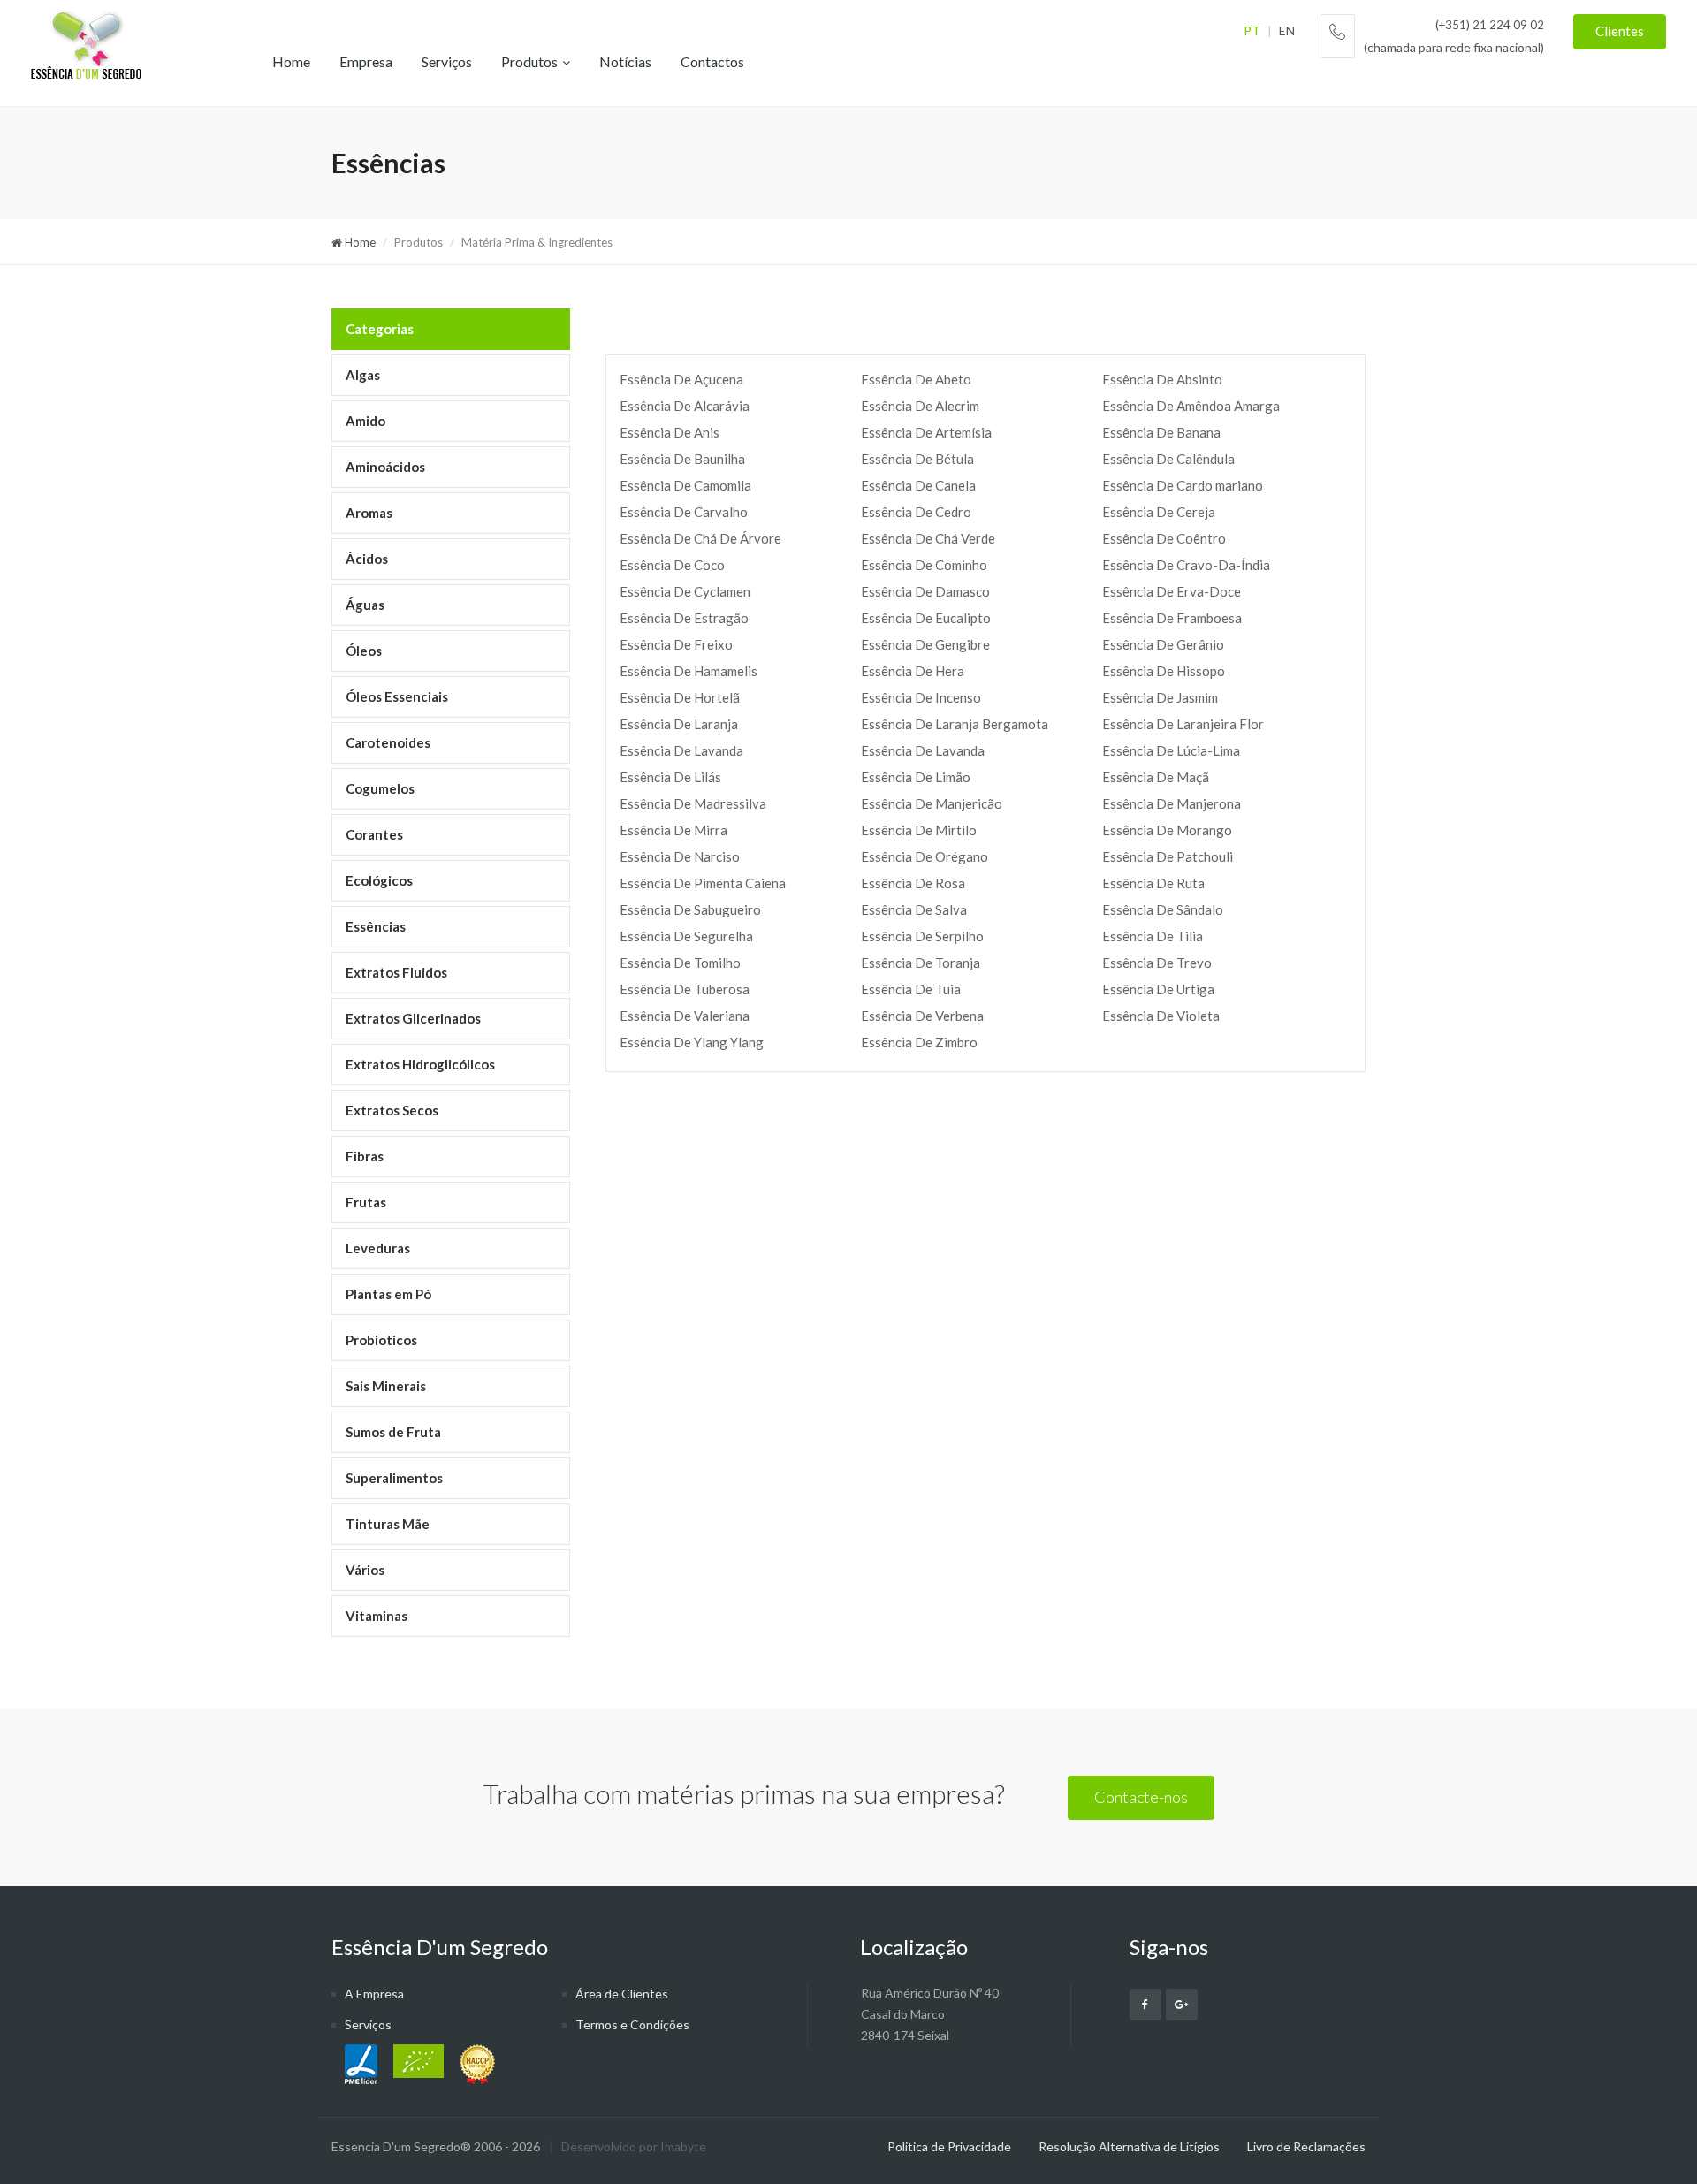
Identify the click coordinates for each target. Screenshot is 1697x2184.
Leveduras (378, 1248)
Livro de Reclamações (1306, 2146)
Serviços (447, 61)
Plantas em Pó (388, 1294)
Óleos (364, 651)
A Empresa (374, 1994)
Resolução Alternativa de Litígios (1129, 2146)
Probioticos (381, 1340)
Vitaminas (377, 1616)
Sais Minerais (386, 1386)
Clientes (1620, 31)
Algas (363, 375)
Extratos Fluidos (396, 972)
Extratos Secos (392, 1110)
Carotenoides (388, 742)
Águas (365, 605)
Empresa (366, 61)
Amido (365, 421)
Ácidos (367, 559)
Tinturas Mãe (388, 1524)
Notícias (625, 61)
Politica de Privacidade (949, 2146)
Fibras (365, 1156)
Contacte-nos (1141, 1797)
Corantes (374, 834)
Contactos (712, 61)
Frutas (366, 1202)
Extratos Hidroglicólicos (420, 1064)
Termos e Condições (632, 2024)
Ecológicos (379, 880)
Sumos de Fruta (393, 1432)
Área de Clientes (622, 1994)
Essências (376, 926)
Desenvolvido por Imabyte (634, 2146)
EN (1287, 30)
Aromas (369, 513)
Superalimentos (394, 1478)
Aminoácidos (385, 467)
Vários (365, 1570)
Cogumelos (380, 788)
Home (291, 61)
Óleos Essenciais (397, 696)
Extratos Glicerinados (413, 1018)
